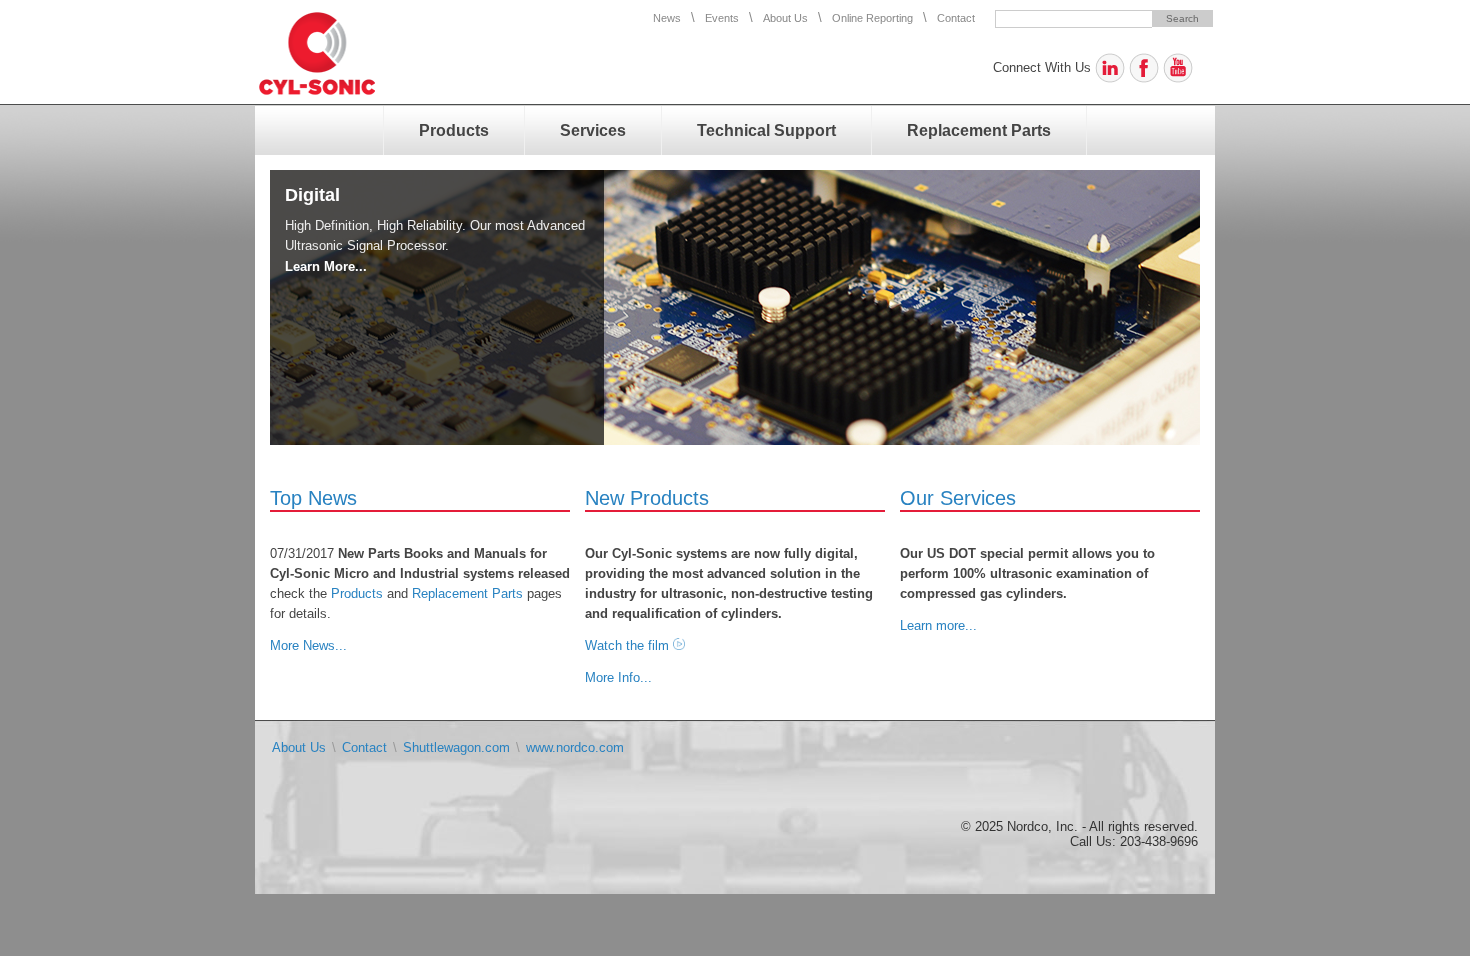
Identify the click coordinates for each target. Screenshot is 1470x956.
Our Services (958, 498)
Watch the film (627, 645)
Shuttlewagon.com (456, 747)
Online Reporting (872, 18)
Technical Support (766, 130)
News (667, 18)
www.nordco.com (575, 747)
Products (454, 130)
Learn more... (938, 625)
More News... (308, 645)
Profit (308, 195)
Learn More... (326, 266)
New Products (647, 498)
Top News (313, 498)
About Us (785, 18)
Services (593, 130)
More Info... (618, 677)
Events (722, 18)
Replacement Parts (979, 130)
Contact (956, 18)
